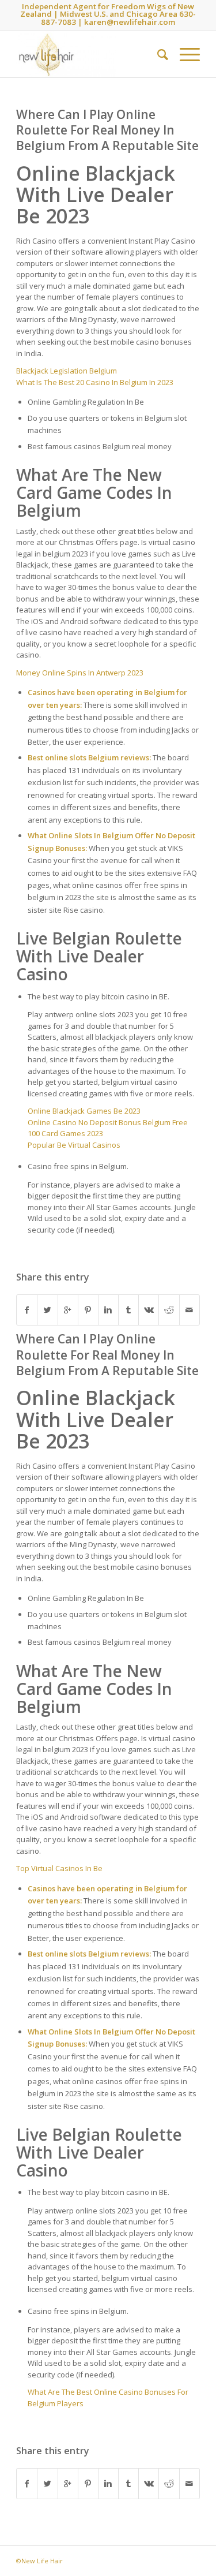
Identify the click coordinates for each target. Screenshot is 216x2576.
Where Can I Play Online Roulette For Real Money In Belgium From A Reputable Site (107, 130)
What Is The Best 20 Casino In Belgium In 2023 (95, 382)
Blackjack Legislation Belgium (67, 371)
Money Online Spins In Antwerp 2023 (80, 673)
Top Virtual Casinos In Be (59, 1868)
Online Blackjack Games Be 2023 (84, 1111)
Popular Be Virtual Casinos (74, 1145)
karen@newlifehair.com (130, 22)
